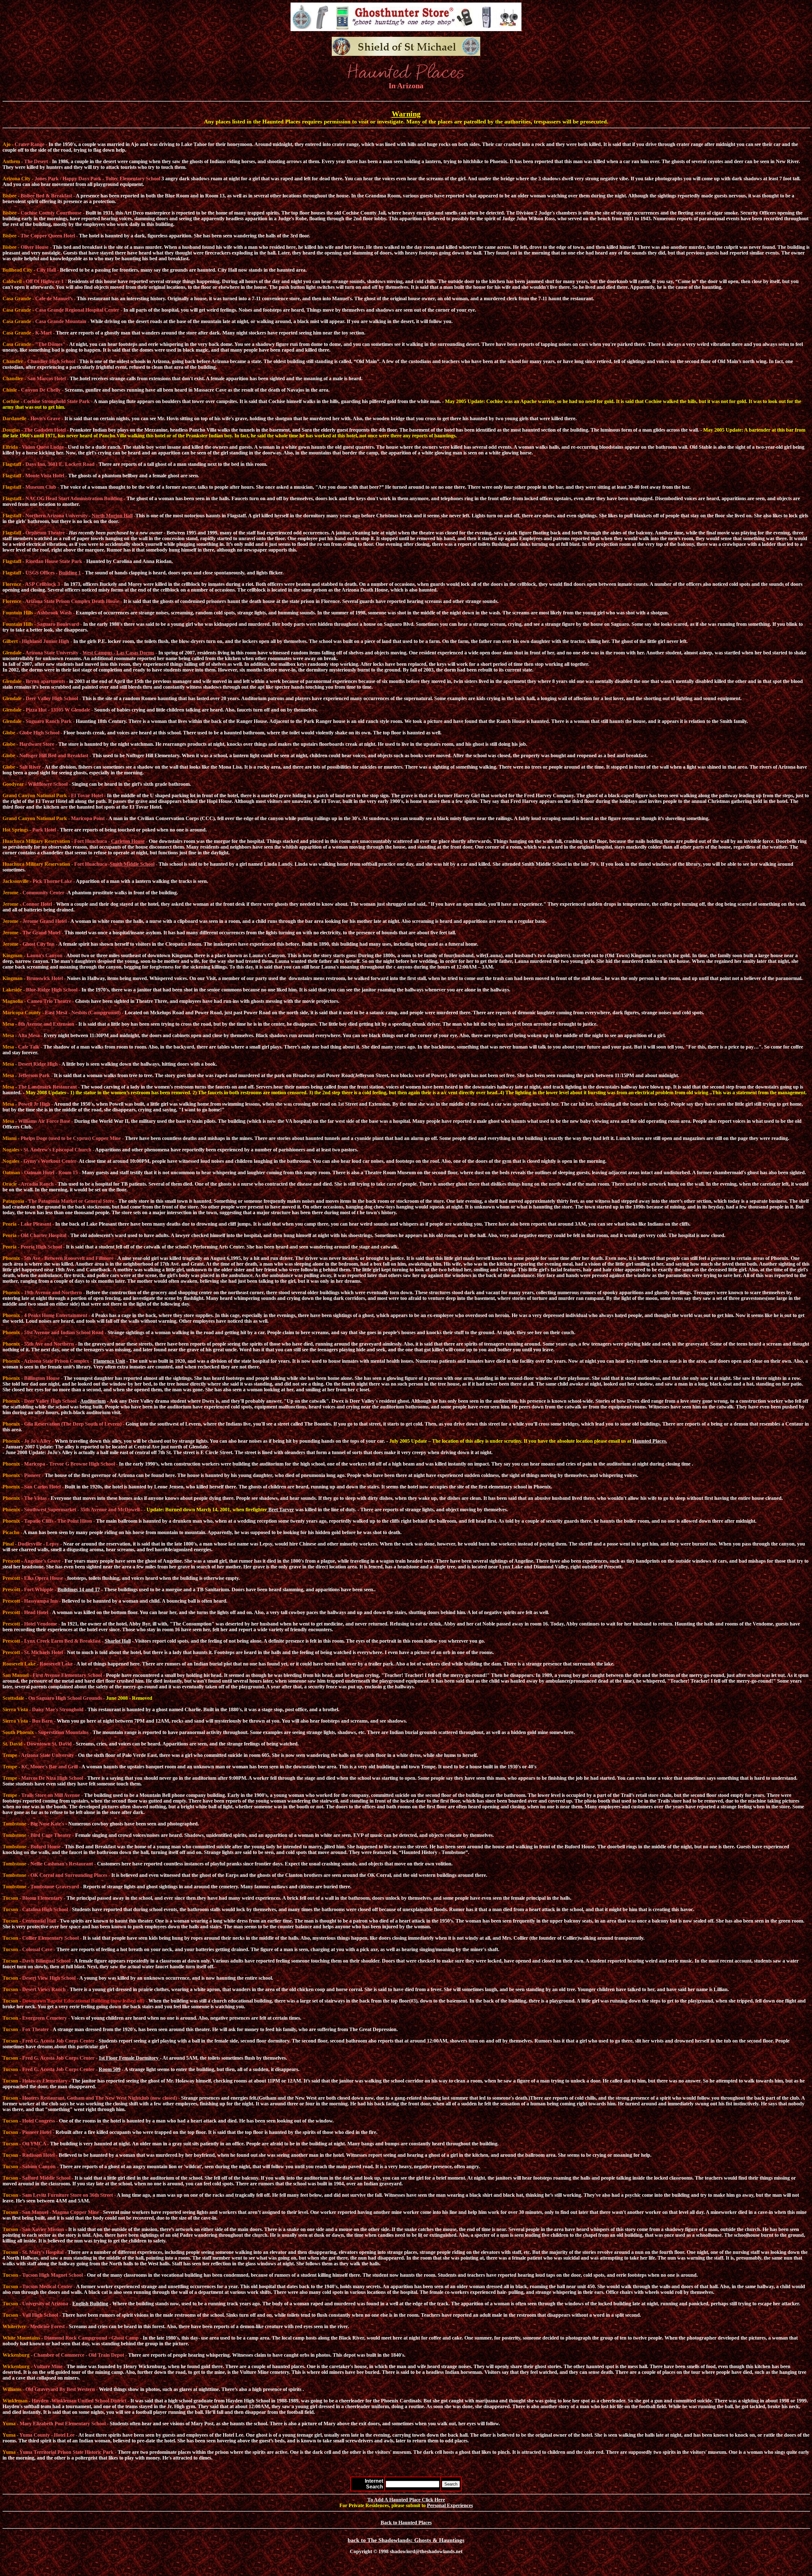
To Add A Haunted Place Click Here (406, 2500)
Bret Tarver (281, 1510)
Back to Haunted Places (406, 2523)
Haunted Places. (650, 1441)
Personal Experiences (450, 2505)
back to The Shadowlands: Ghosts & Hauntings (406, 2540)
